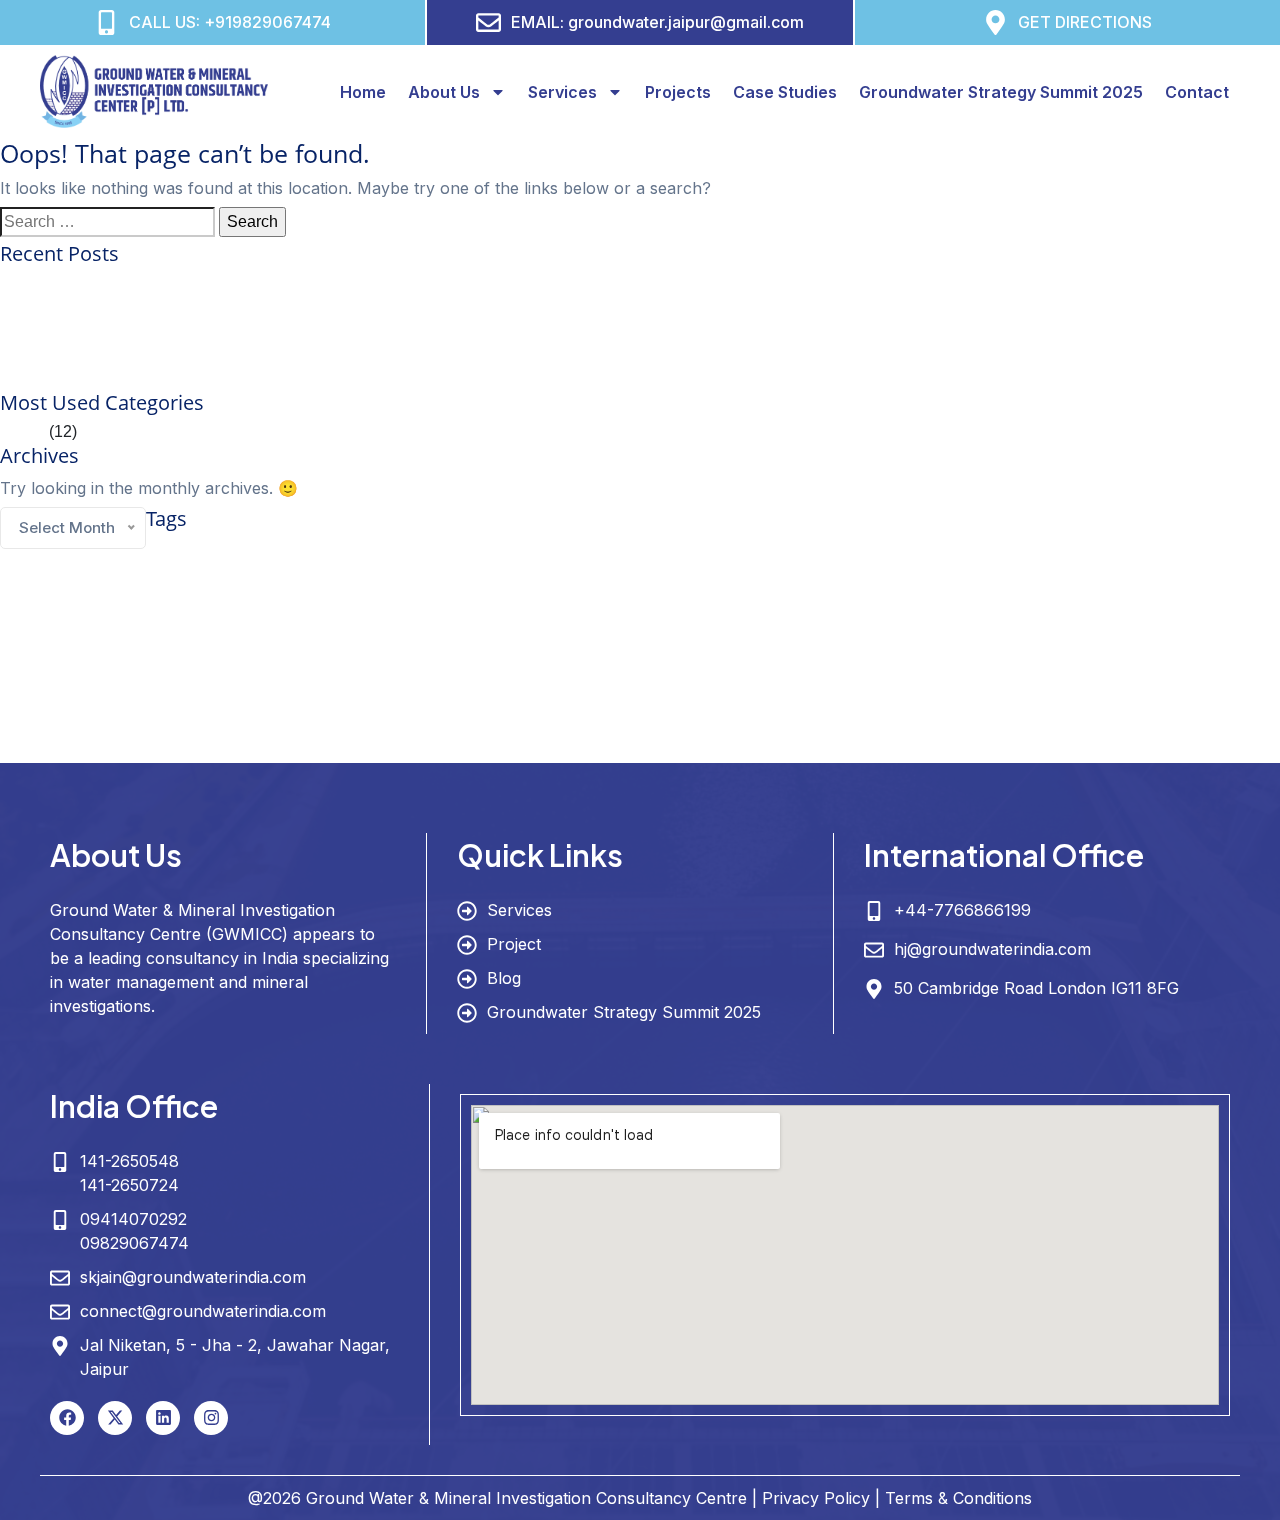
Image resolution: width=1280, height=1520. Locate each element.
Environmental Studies (119, 587)
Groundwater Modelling (1048, 626)
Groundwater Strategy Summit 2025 (1001, 92)
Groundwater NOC (1181, 628)
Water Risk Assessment (376, 747)
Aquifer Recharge (309, 552)
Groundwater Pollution (53, 672)
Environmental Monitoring (1083, 552)
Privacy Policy (816, 1498)
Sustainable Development (226, 708)
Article (22, 431)
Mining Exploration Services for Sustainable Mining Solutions (216, 282)
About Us (444, 92)
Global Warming (570, 587)
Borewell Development (410, 552)
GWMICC (286, 667)
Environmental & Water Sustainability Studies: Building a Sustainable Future (270, 330)
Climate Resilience (678, 550)
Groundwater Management (632, 622)
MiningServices (1022, 672)
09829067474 (134, 1243)
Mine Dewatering (672, 672)
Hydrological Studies (578, 672)
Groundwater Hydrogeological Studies (177, 628)
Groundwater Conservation (879, 582)
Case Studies (785, 92)
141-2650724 (129, 1185)
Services (562, 92)
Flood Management (362, 587)
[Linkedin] (163, 1418)
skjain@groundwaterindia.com (193, 1277)
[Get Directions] (995, 22)
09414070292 (133, 1219)
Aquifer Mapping (204, 550)
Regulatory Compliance (104, 708)
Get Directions (1085, 22)
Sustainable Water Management (446, 704)
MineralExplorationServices (783, 672)
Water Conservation (700, 704)
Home (363, 92)
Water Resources (205, 741)
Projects (678, 92)
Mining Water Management (1127, 672)
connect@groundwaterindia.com (203, 1311)
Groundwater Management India (883, 628)
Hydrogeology (435, 665)
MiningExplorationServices (917, 672)
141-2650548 (129, 1161)
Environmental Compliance (814, 552)
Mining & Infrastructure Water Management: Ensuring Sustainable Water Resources (294, 378)
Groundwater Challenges (673, 587)
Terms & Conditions (958, 1498)
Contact (1197, 92)
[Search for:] (107, 222)
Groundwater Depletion (1081, 587)
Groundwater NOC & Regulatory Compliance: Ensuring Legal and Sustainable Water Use (316, 306)
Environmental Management (950, 552)
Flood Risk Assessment (470, 587)
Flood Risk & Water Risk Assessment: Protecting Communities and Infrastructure (284, 354)
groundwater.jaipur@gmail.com (686, 22)
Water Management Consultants (1020, 708)
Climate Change (537, 549)
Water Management (869, 706)
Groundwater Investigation (366, 626)
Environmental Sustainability (244, 587)
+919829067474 (267, 22)
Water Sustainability (486, 747)
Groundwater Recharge (168, 672)
